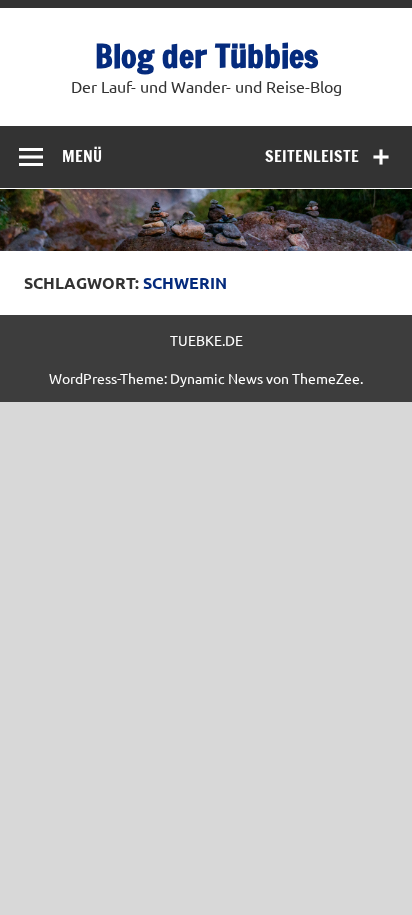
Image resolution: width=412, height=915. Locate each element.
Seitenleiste (312, 156)
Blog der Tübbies (206, 56)
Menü (82, 156)
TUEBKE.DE (206, 340)
